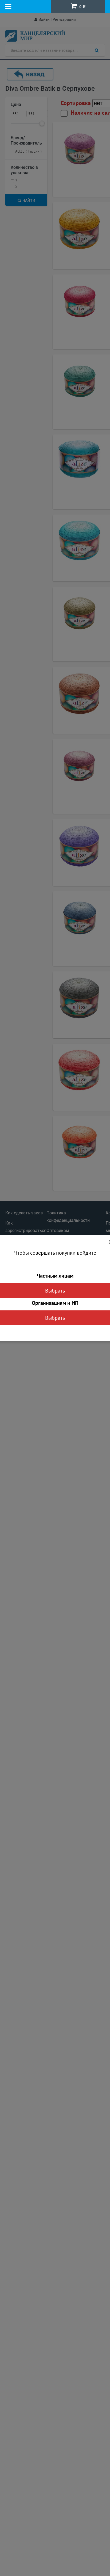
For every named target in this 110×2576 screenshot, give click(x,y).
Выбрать (55, 1291)
